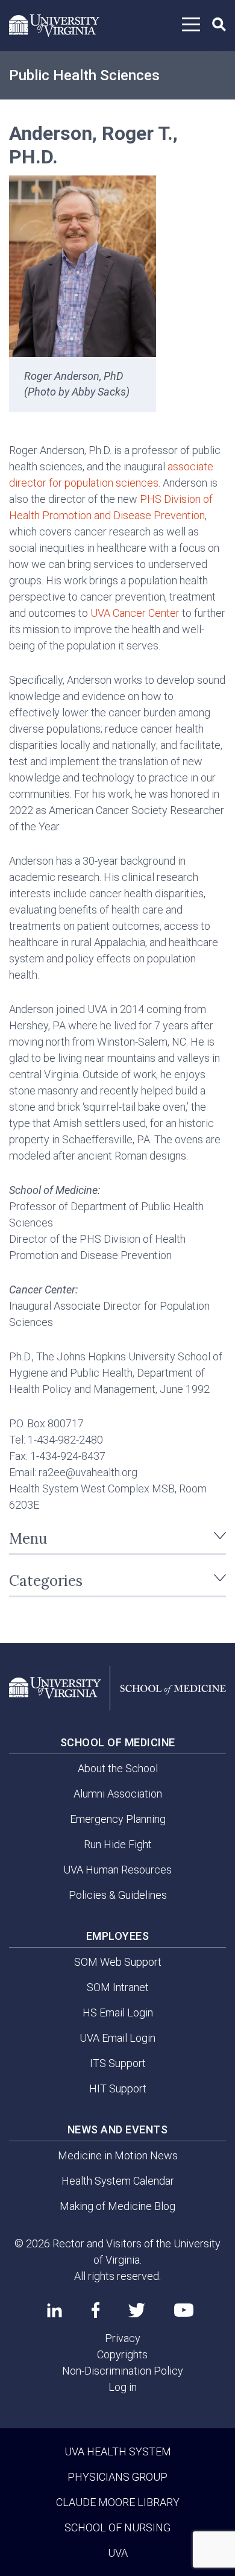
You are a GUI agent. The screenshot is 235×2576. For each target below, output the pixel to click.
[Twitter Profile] (137, 2310)
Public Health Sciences (84, 75)
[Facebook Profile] (96, 2310)
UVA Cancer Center (135, 613)
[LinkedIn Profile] (55, 2310)
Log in (123, 2387)
